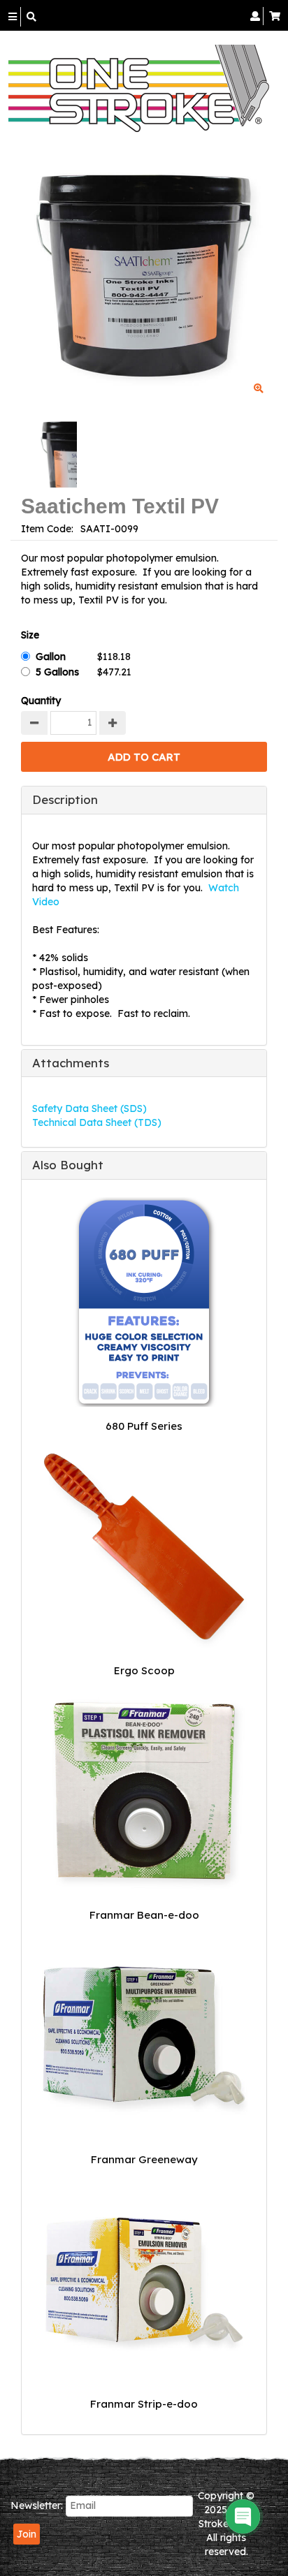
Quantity (41, 701)
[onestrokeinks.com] (139, 88)
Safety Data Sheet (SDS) (89, 1108)
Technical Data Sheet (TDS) (97, 1122)
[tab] (144, 800)
